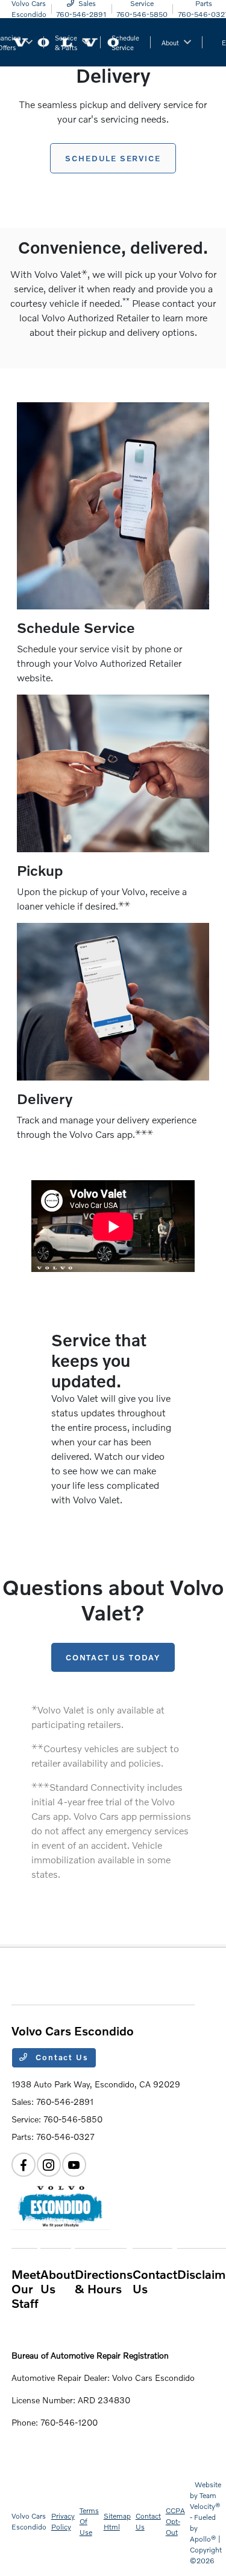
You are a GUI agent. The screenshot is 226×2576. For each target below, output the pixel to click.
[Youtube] (74, 2165)
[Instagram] (49, 2165)
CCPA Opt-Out (175, 2521)
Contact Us (61, 2057)
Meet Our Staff (26, 2289)
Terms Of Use (89, 2521)
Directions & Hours (104, 2281)
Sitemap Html (117, 2521)
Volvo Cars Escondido (29, 2521)
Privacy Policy (63, 2521)
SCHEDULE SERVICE (113, 158)
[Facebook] (24, 2165)
